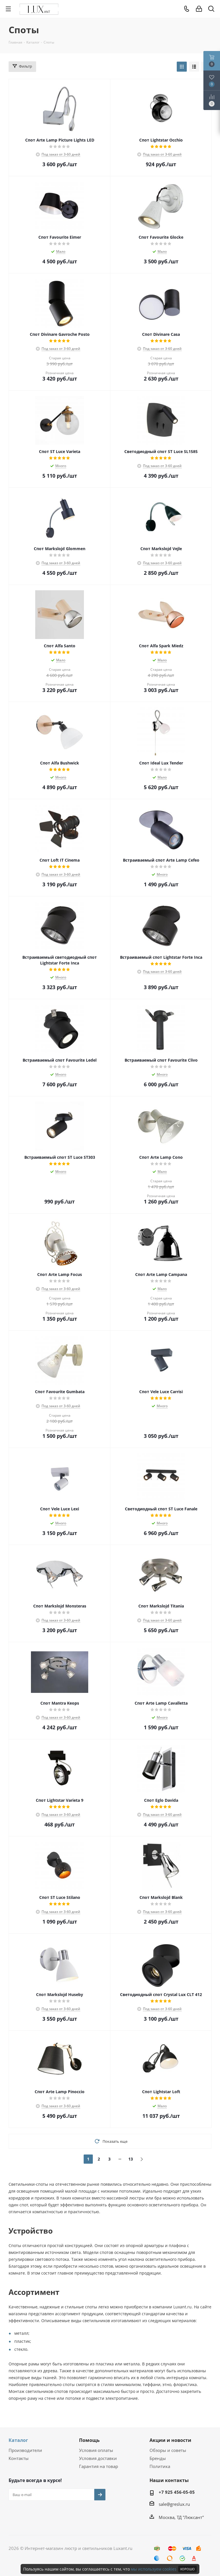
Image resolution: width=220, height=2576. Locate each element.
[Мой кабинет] (199, 9)
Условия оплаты (96, 2450)
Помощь (89, 2440)
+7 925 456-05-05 (177, 2492)
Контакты (19, 2458)
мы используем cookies (154, 2569)
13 (131, 2159)
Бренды (158, 2458)
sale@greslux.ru (174, 2504)
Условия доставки (98, 2458)
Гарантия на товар (99, 2466)
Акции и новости (170, 2440)
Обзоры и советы (168, 2450)
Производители (25, 2450)
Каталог (18, 2440)
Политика (160, 2466)
